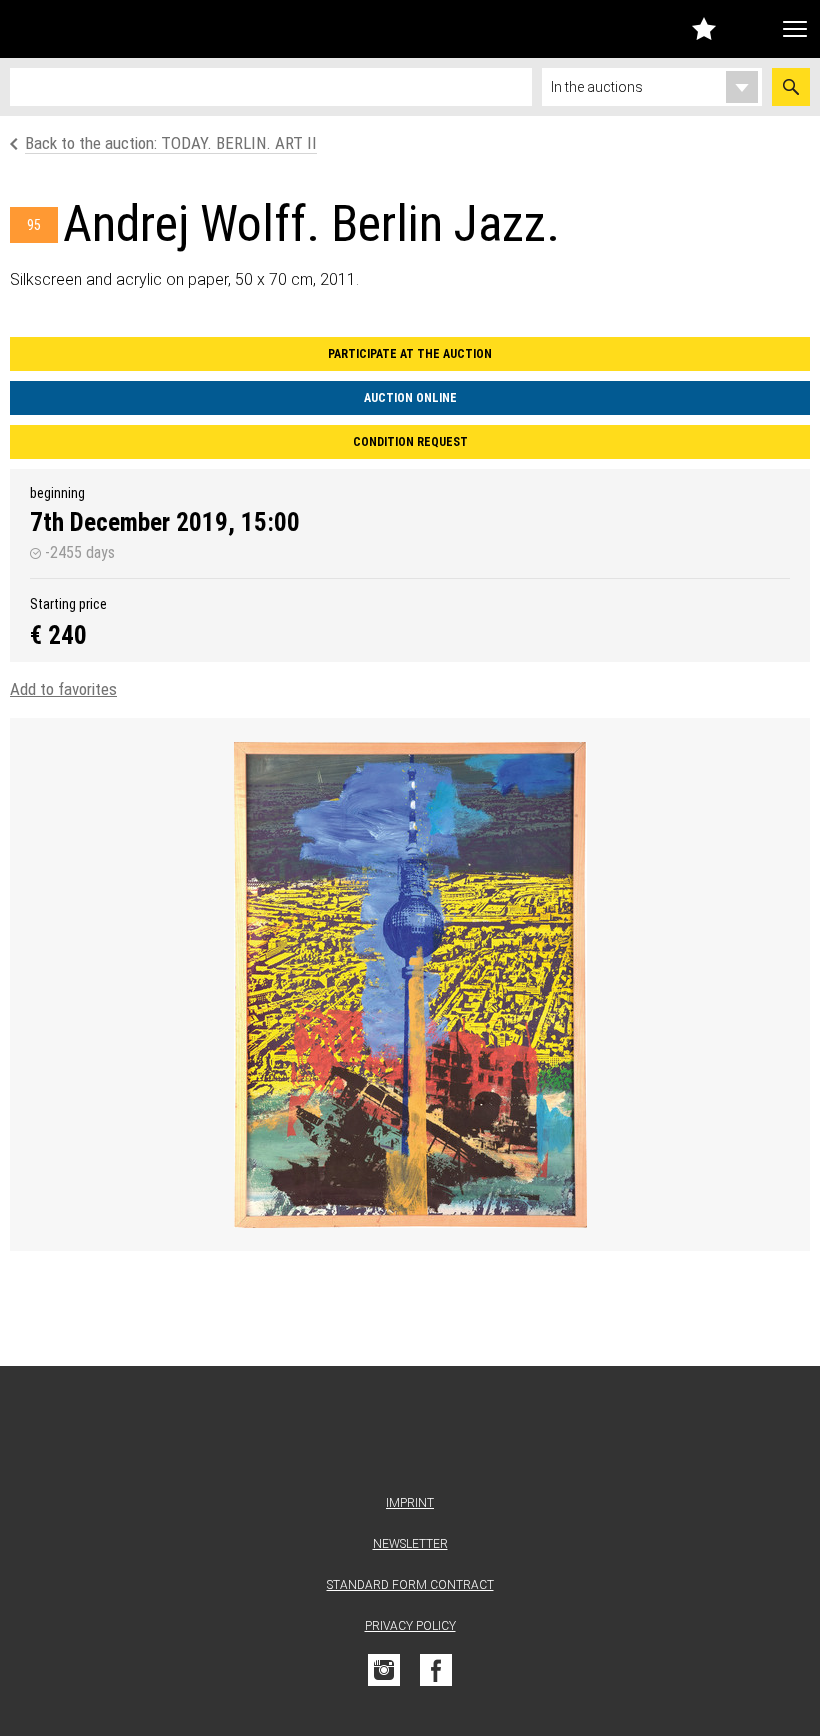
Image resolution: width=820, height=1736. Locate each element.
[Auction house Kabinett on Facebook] (436, 1670)
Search (791, 87)
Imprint (410, 1503)
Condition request (410, 442)
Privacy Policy (410, 1626)
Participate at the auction (410, 354)
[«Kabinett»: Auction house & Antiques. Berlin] (410, 1434)
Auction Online (410, 398)
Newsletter (410, 1544)
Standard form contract (410, 1585)
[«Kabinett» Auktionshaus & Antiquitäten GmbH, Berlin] (123, 29)
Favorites (704, 28)
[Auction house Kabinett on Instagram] (384, 1670)
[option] (410, 984)
